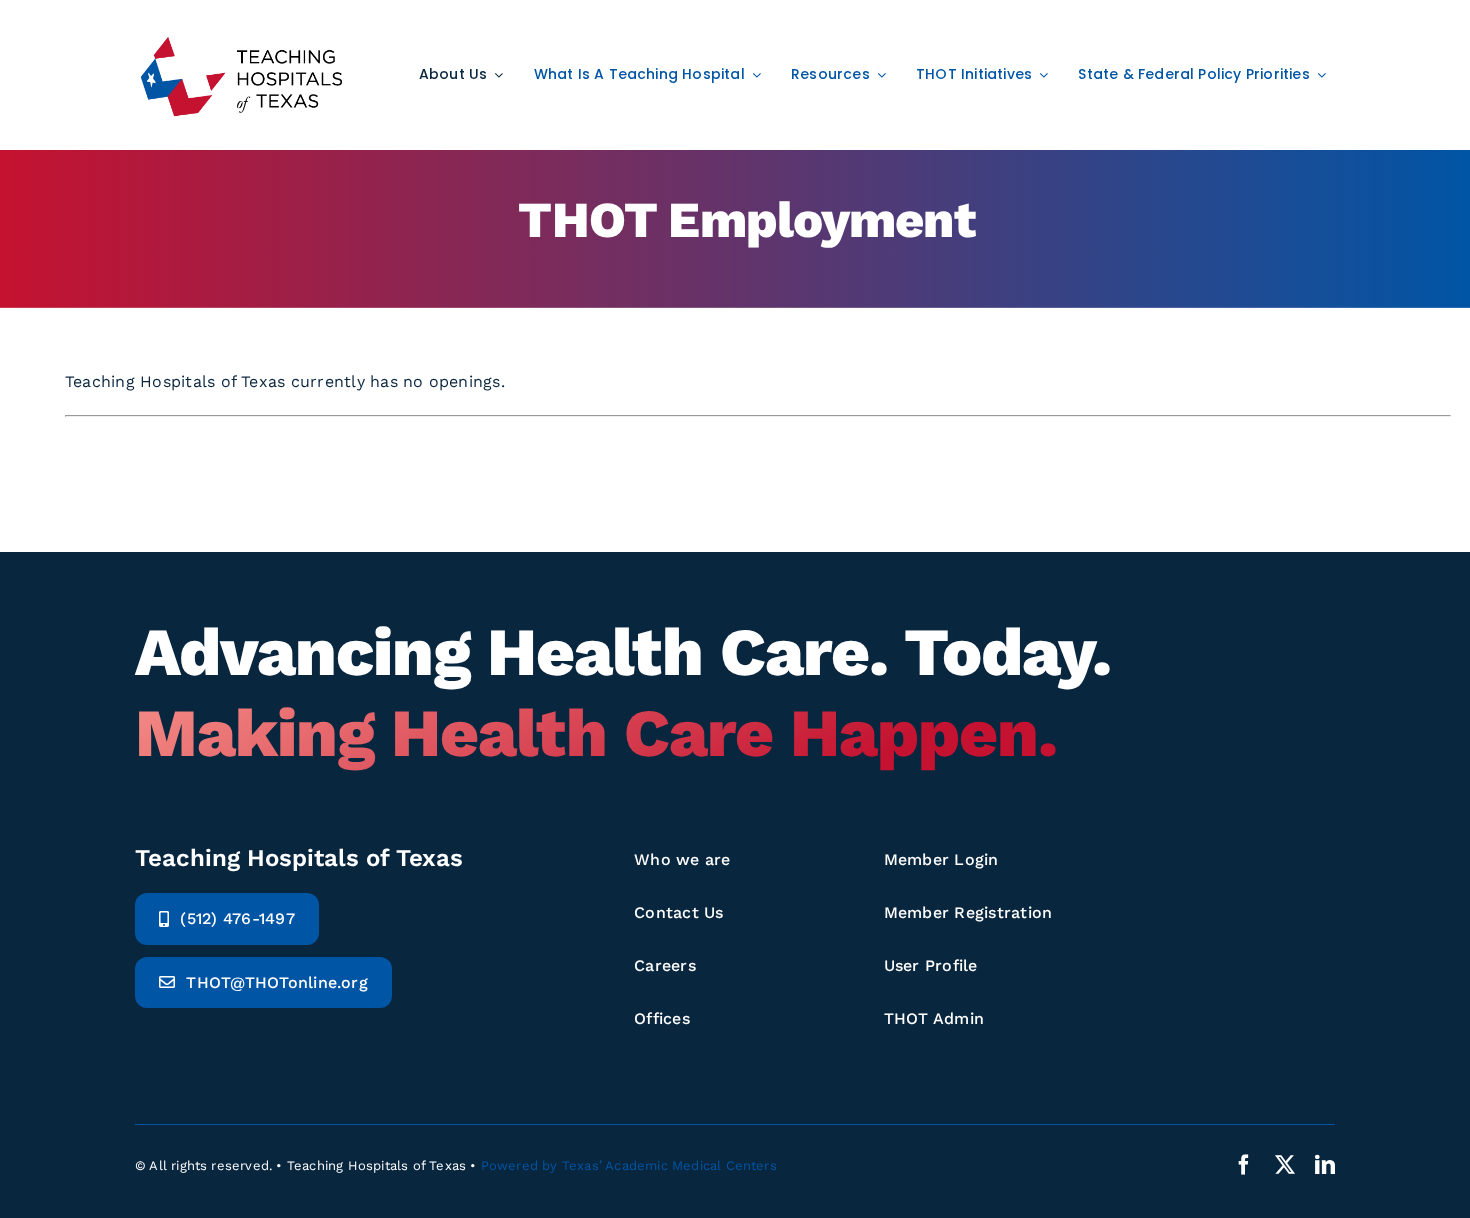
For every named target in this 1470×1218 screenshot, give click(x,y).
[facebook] (1244, 1165)
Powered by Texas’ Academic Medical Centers (629, 1165)
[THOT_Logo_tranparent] (242, 37)
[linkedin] (1325, 1165)
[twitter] (1285, 1165)
